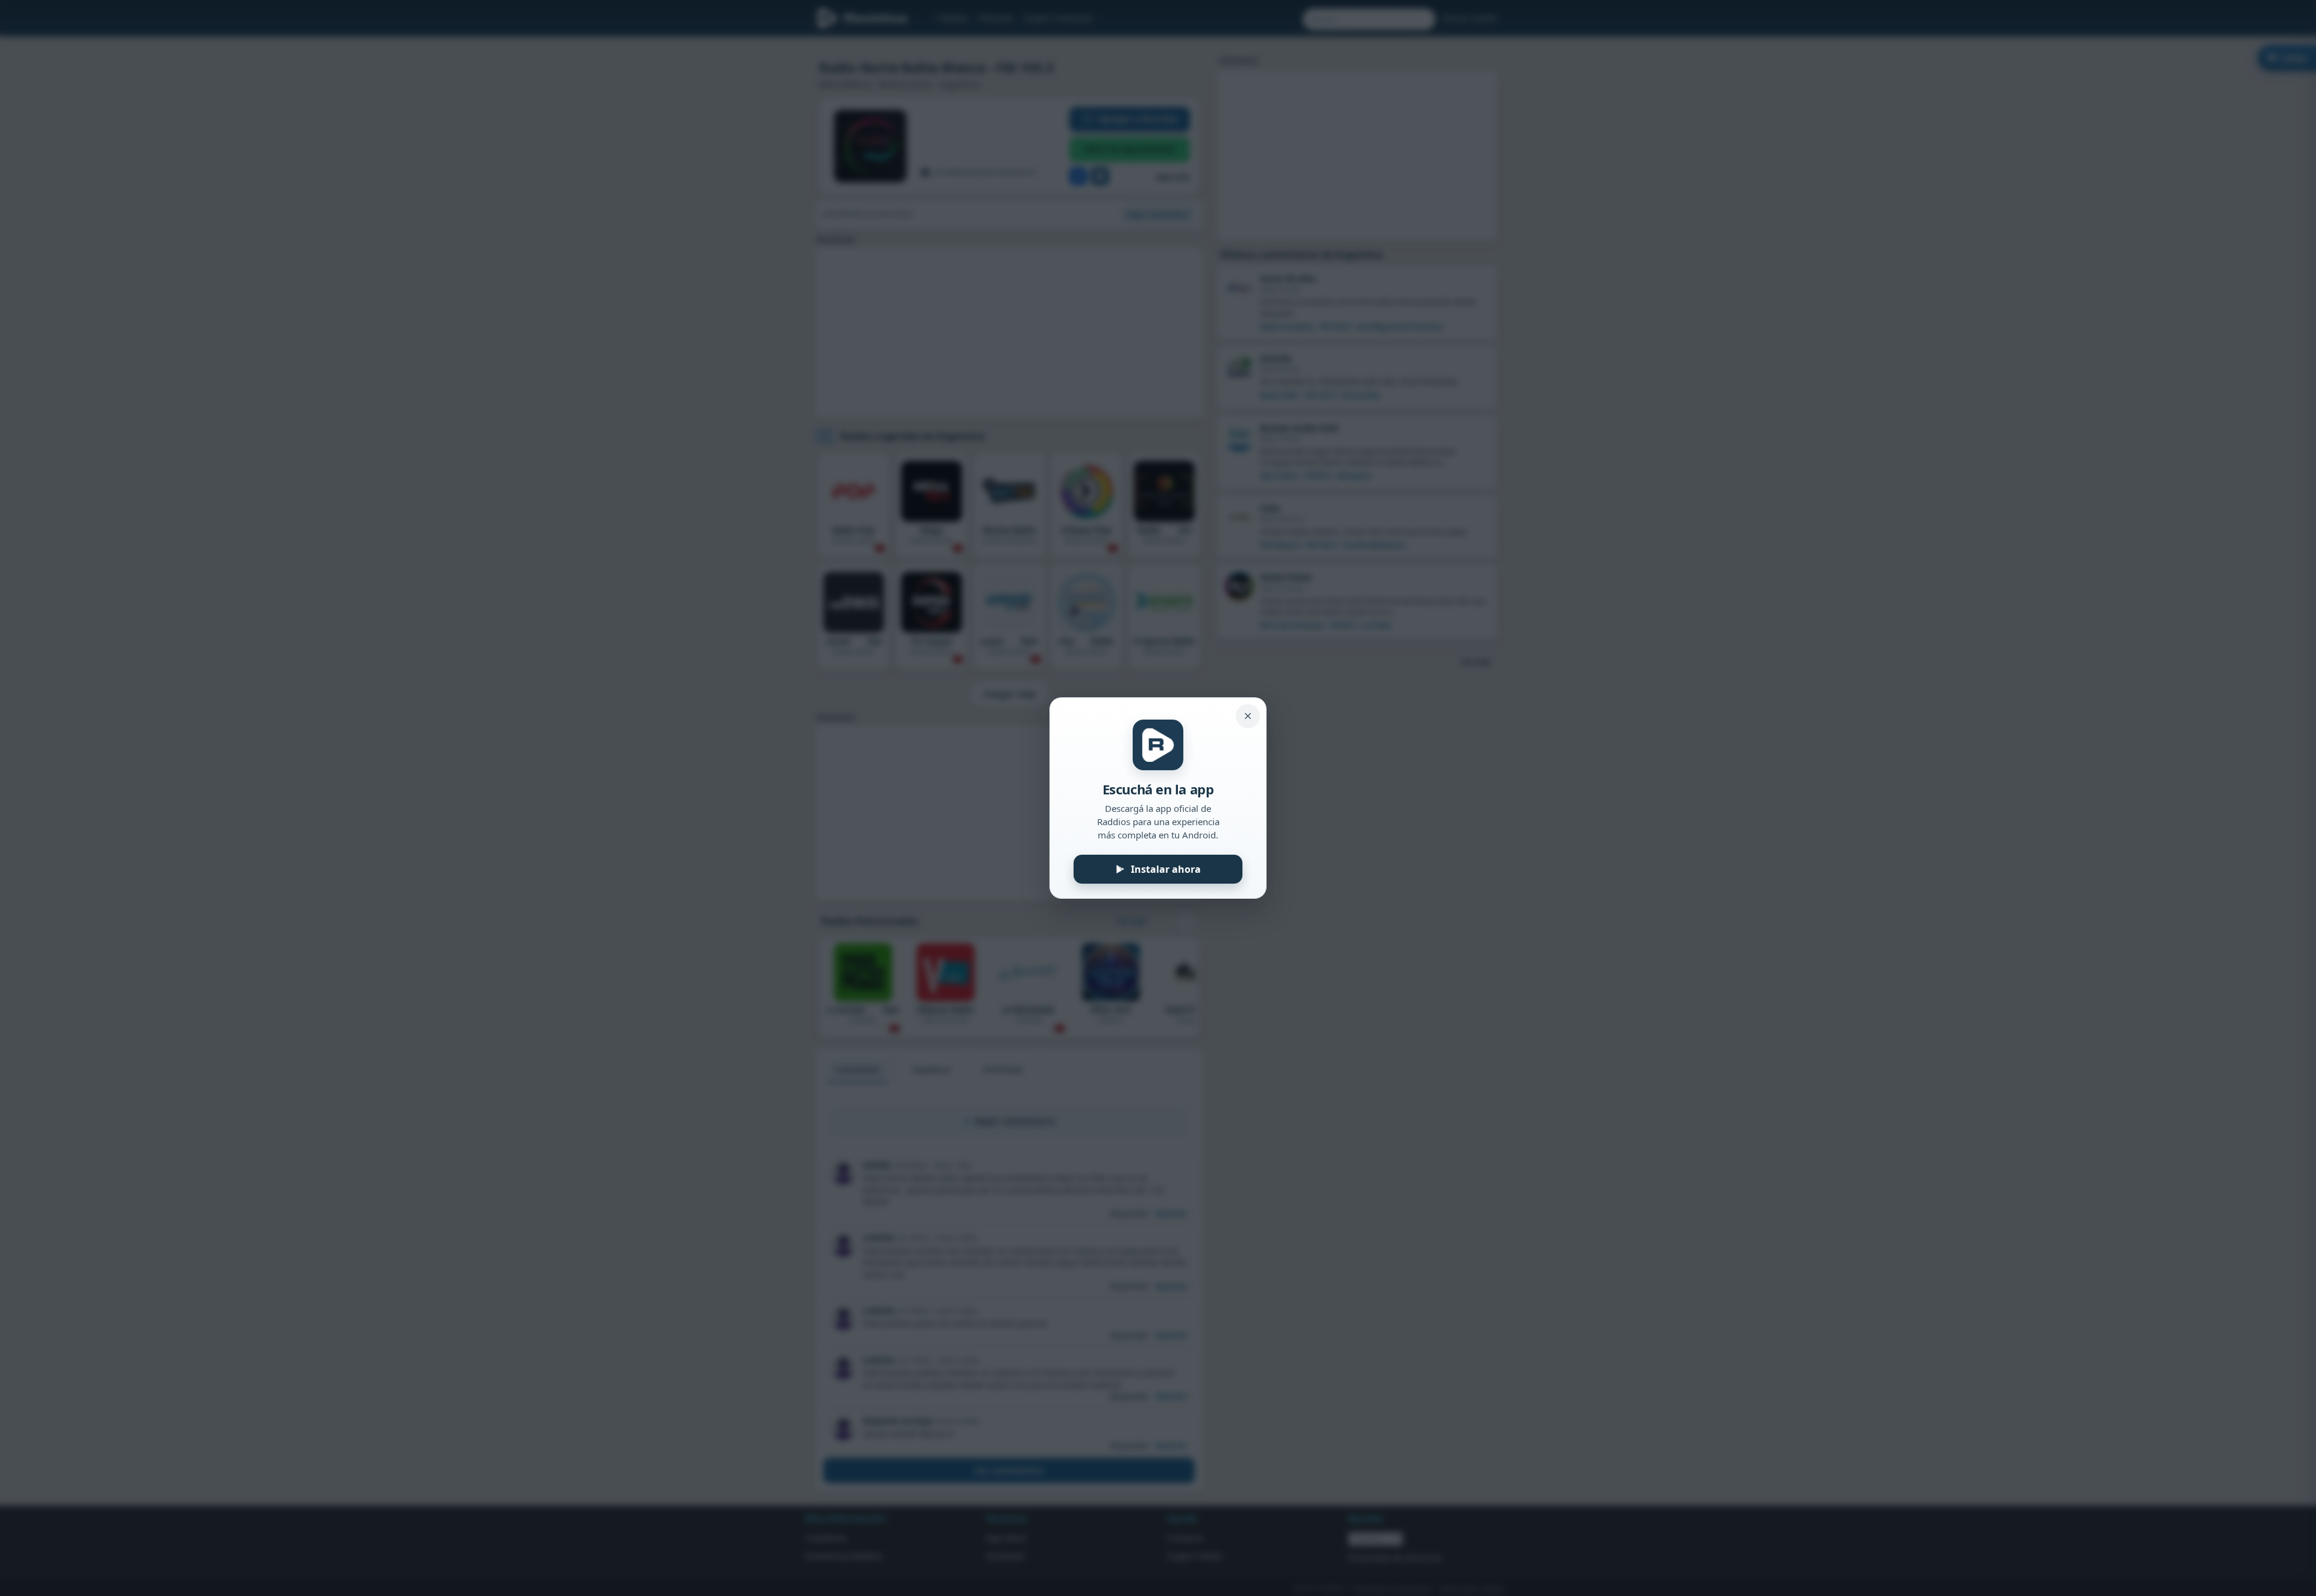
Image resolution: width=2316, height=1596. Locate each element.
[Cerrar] (1248, 716)
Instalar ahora (1166, 869)
